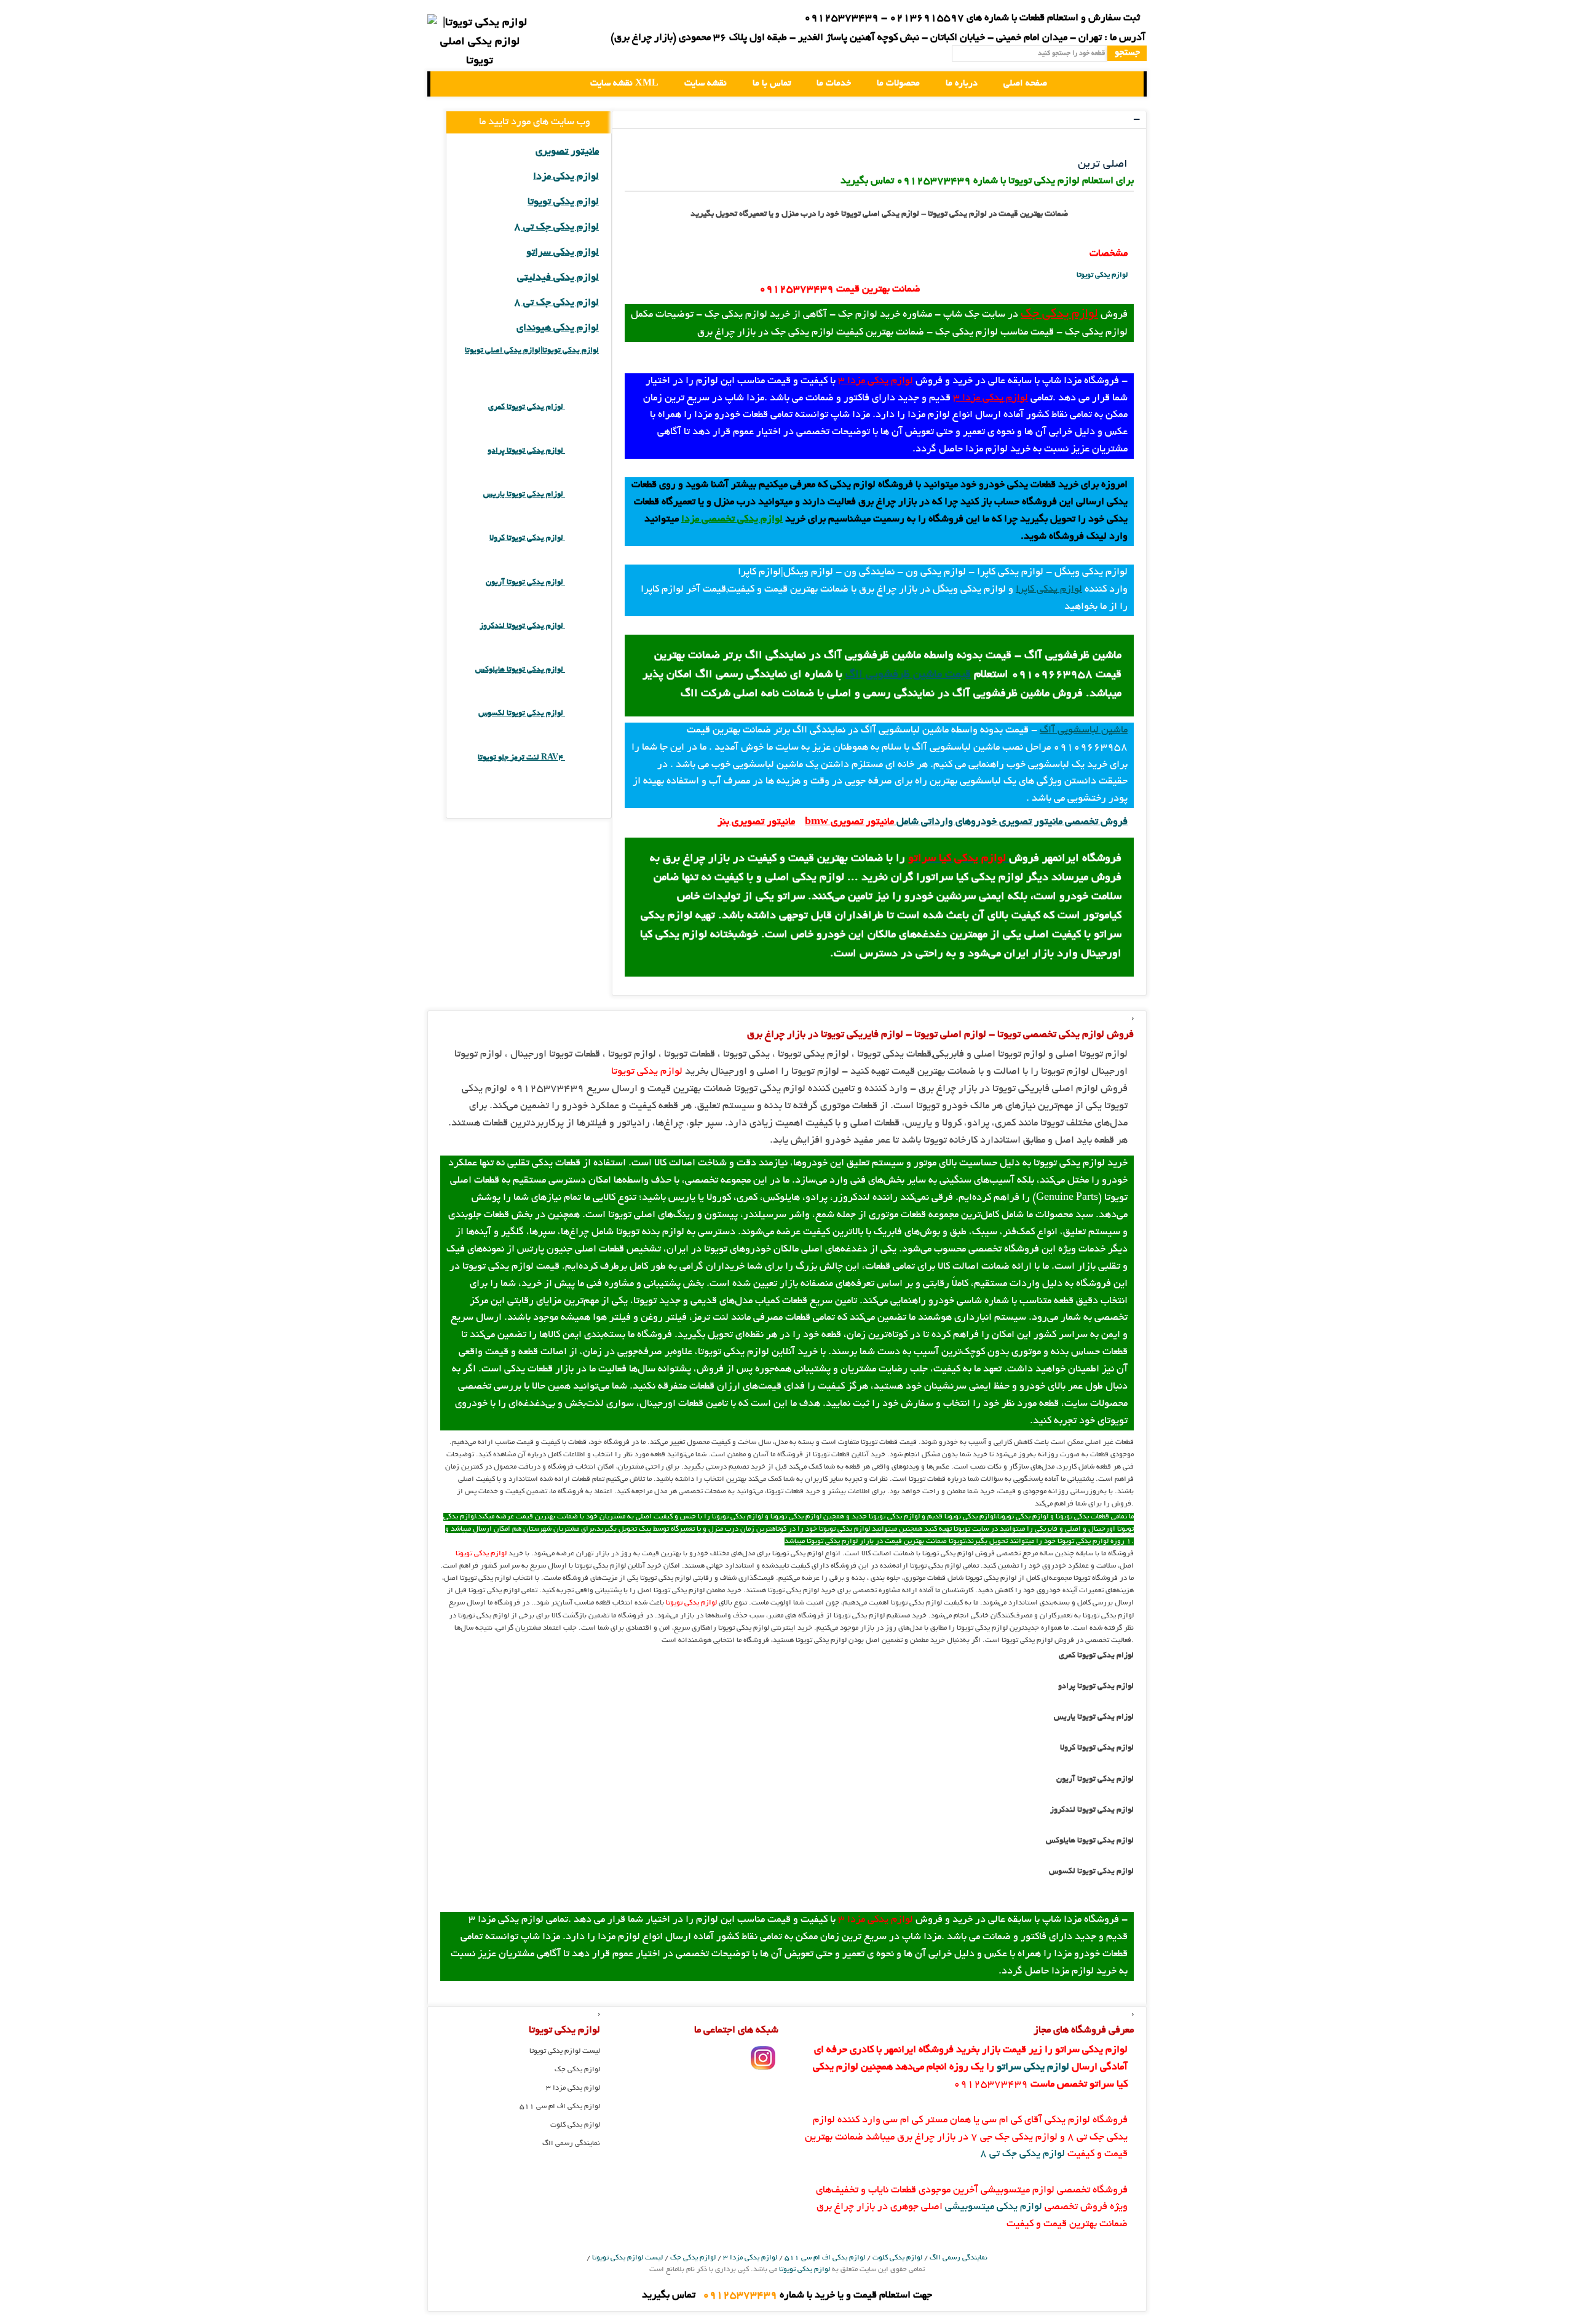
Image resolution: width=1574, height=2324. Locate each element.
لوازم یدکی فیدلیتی (558, 278)
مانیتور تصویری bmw (849, 822)
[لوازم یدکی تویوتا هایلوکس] (582, 670)
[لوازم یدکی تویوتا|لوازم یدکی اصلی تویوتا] (450, 84)
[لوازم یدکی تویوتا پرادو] (582, 451)
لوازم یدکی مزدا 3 (876, 381)
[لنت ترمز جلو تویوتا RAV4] (582, 758)
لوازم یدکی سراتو (563, 253)
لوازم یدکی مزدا (566, 177)
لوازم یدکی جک (1059, 314)
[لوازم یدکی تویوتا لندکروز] (582, 626)
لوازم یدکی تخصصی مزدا (732, 520)
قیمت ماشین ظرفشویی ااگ (908, 675)
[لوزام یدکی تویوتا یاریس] (582, 495)
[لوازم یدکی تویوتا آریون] (582, 583)
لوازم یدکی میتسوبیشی (994, 2207)
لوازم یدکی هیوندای (558, 328)
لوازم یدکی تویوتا (1102, 275)
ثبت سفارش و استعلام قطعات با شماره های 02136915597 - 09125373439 (972, 18)
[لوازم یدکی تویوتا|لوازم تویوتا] (480, 43)
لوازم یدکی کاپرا (1049, 590)
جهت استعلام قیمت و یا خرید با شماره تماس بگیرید (787, 2296)
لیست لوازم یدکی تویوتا (565, 2051)
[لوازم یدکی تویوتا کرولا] (582, 538)
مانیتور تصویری (567, 152)
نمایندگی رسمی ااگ (571, 2144)
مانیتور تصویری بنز (756, 822)
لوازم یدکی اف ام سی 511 (560, 2107)
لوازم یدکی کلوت (575, 2125)
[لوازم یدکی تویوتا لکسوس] (582, 714)
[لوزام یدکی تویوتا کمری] (582, 407)
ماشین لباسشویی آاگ (1084, 731)
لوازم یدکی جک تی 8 (556, 228)
